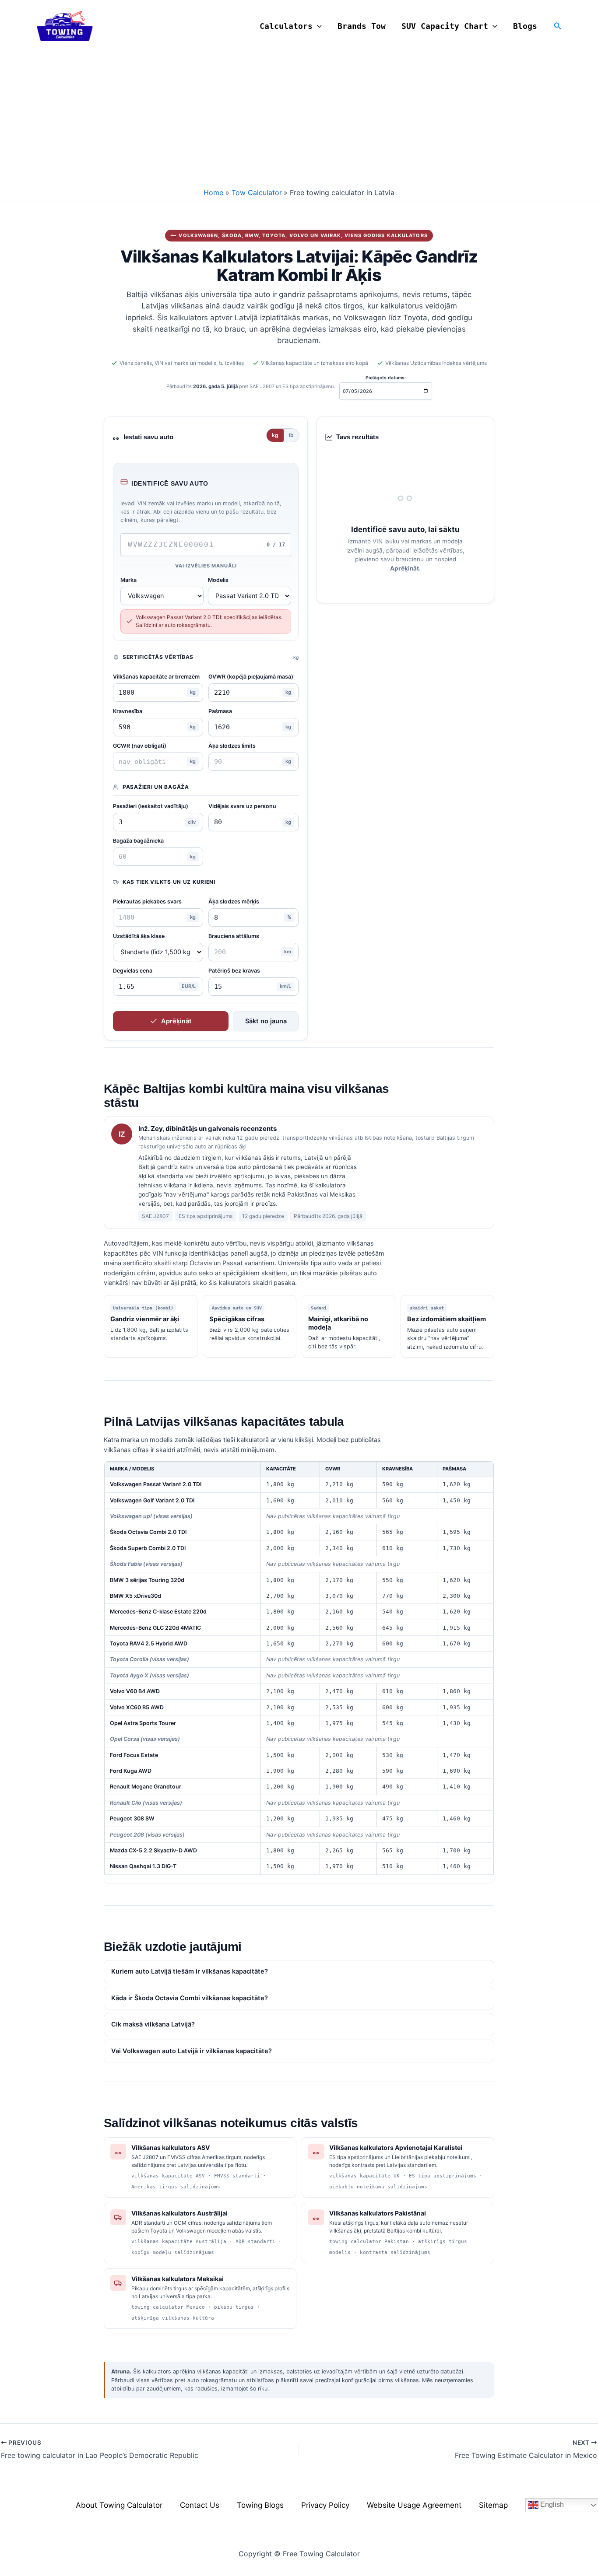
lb (291, 435)
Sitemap (493, 2505)
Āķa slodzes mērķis (234, 901)
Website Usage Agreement (414, 2505)
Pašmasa (220, 711)
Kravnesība (128, 711)
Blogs (525, 26)
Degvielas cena (133, 971)
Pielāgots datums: (386, 378)
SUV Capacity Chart (445, 26)
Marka (128, 580)
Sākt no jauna (266, 1021)
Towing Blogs (260, 2505)
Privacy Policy (325, 2505)
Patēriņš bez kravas (234, 971)
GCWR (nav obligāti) (140, 746)
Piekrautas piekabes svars (147, 901)
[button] (317, 26)
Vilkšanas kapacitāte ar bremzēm (156, 677)
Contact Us (200, 2505)
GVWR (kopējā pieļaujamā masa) (251, 677)
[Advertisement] (299, 118)
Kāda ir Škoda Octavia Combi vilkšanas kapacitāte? (190, 1998)
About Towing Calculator (119, 2505)
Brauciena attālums (234, 936)
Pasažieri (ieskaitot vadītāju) (151, 806)
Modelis (218, 580)
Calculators (286, 26)
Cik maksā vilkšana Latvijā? (153, 2024)
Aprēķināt (176, 1021)
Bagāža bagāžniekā (138, 841)
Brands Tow (362, 26)
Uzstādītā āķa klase (139, 936)
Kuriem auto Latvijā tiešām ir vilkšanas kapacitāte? (190, 1971)
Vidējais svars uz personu (242, 806)
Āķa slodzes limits (232, 746)
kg (275, 435)
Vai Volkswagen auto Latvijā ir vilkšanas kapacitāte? (192, 2051)
